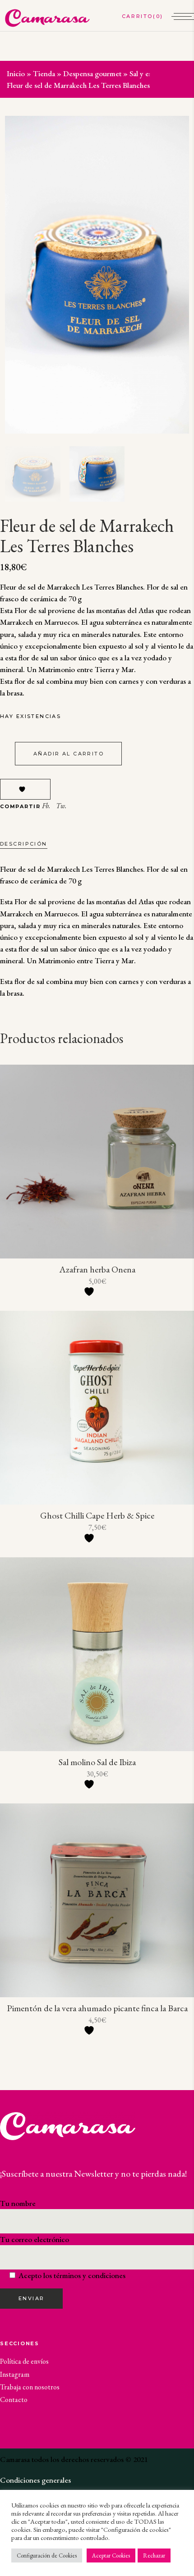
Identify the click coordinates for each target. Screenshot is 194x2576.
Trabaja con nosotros (30, 2387)
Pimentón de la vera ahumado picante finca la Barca (97, 2008)
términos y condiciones (90, 2275)
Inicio (16, 73)
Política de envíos (24, 2361)
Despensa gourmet (92, 73)
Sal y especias (150, 73)
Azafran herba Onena (97, 1269)
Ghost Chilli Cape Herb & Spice (97, 1515)
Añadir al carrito (69, 754)
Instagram (15, 2374)
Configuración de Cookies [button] (47, 2555)
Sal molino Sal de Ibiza (97, 1762)
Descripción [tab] (24, 844)
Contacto (14, 2400)
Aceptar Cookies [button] (111, 2555)
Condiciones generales (35, 2480)
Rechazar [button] (154, 2555)
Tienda (44, 73)
